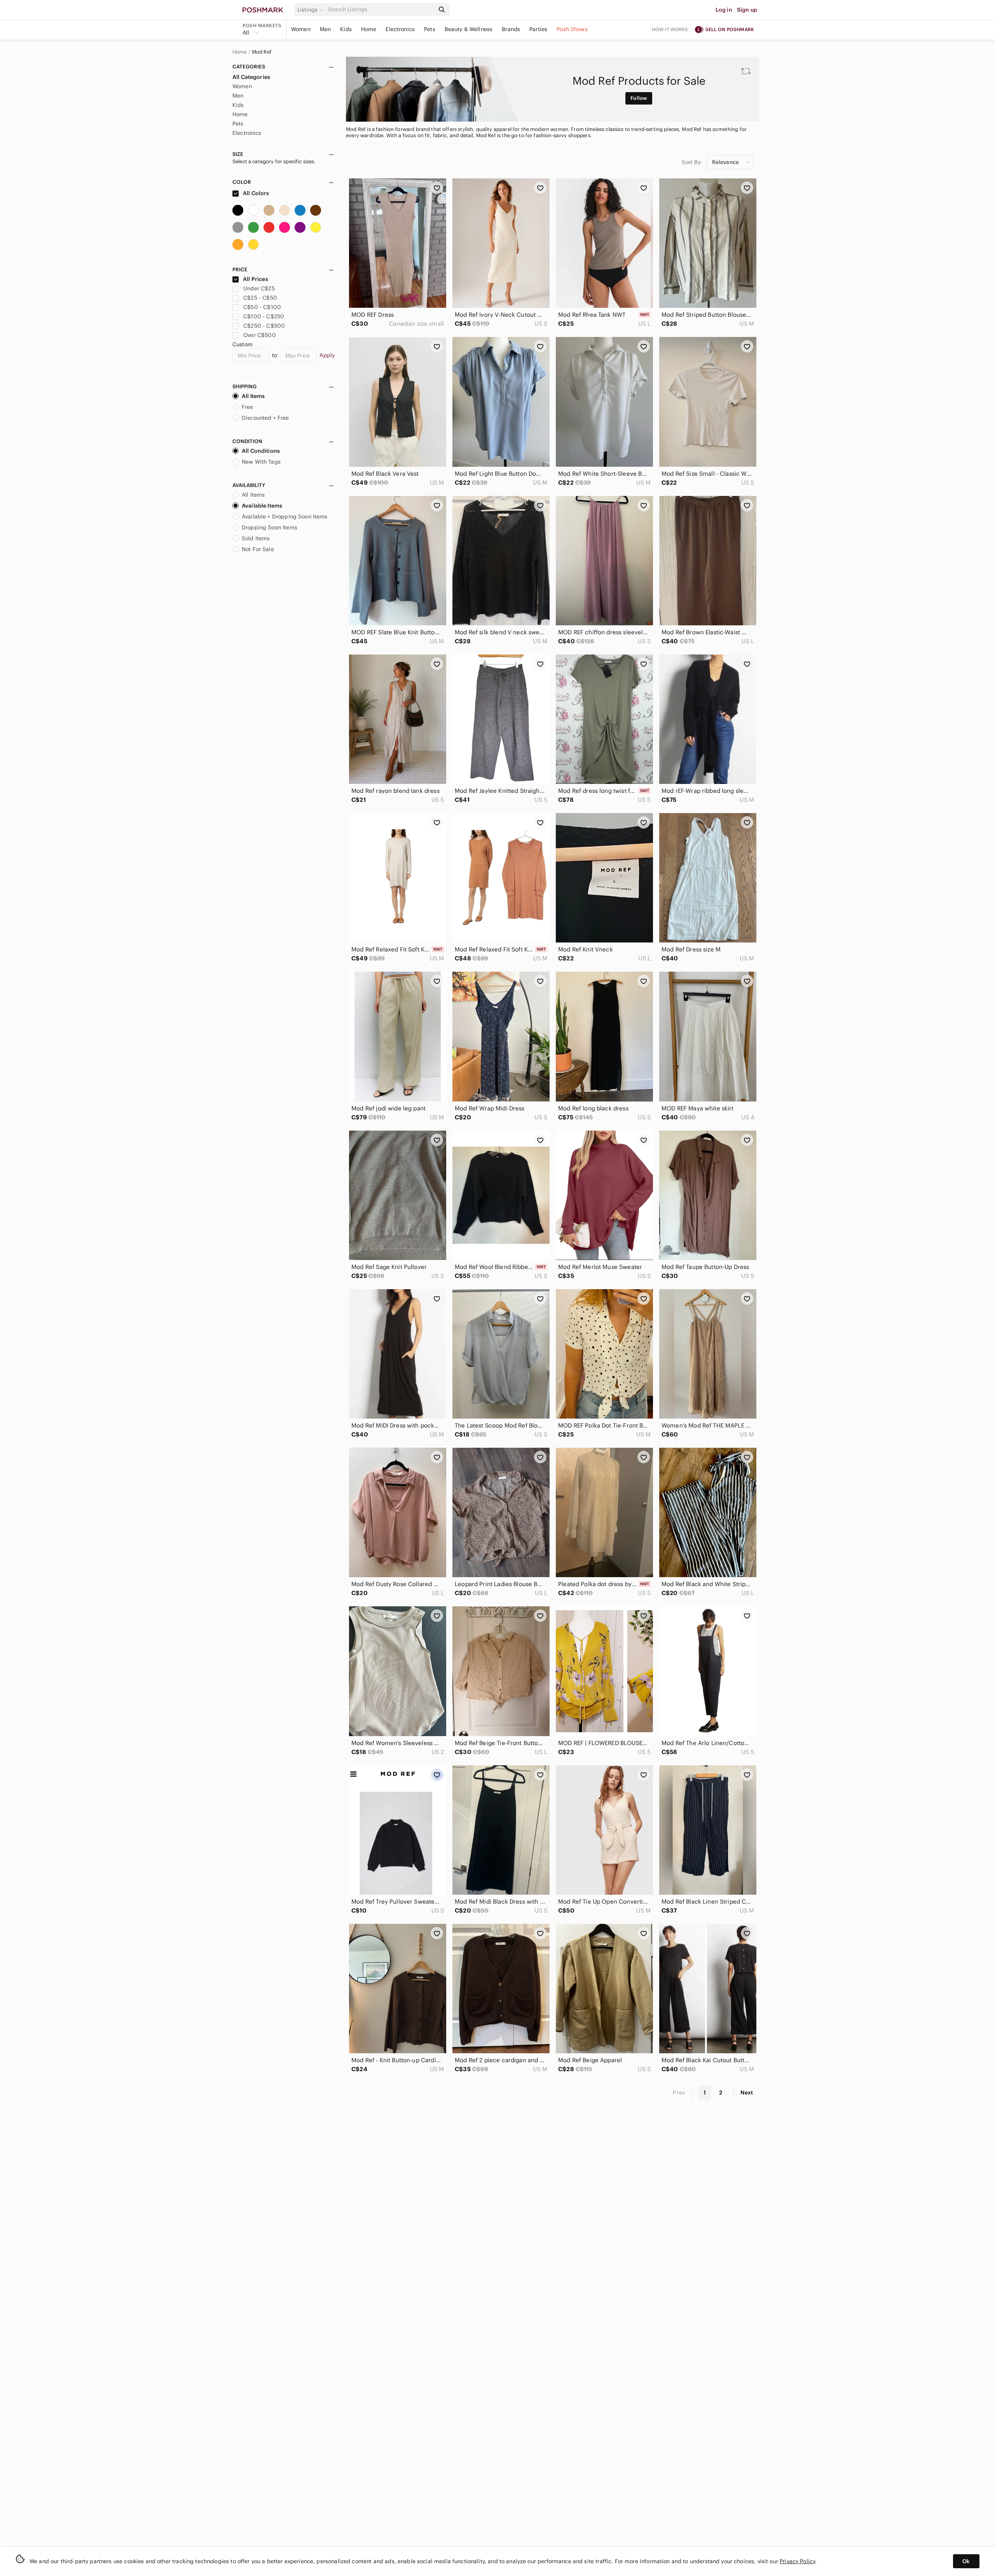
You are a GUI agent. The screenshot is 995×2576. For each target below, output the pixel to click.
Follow (639, 98)
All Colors (256, 193)
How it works (670, 29)
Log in (724, 10)
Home (369, 29)
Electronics (400, 29)
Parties (538, 29)
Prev (679, 2093)
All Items (253, 396)
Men (325, 29)
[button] (311, 10)
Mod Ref (262, 52)
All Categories (251, 77)
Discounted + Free (265, 418)
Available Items (262, 506)
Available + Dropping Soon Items (285, 517)
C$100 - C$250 (264, 316)
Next (747, 2093)
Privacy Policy (797, 2561)
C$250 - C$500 (264, 326)
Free (248, 407)
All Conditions (261, 451)
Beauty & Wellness (469, 29)
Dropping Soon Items (270, 527)
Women (301, 29)
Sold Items (256, 538)
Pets (430, 29)
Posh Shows (572, 29)
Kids (346, 29)
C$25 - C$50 (260, 298)
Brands (511, 29)
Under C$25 (259, 288)
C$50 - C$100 (262, 307)
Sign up (747, 10)
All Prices (256, 279)
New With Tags (261, 462)
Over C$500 (260, 335)
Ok (966, 2561)
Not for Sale (258, 549)
